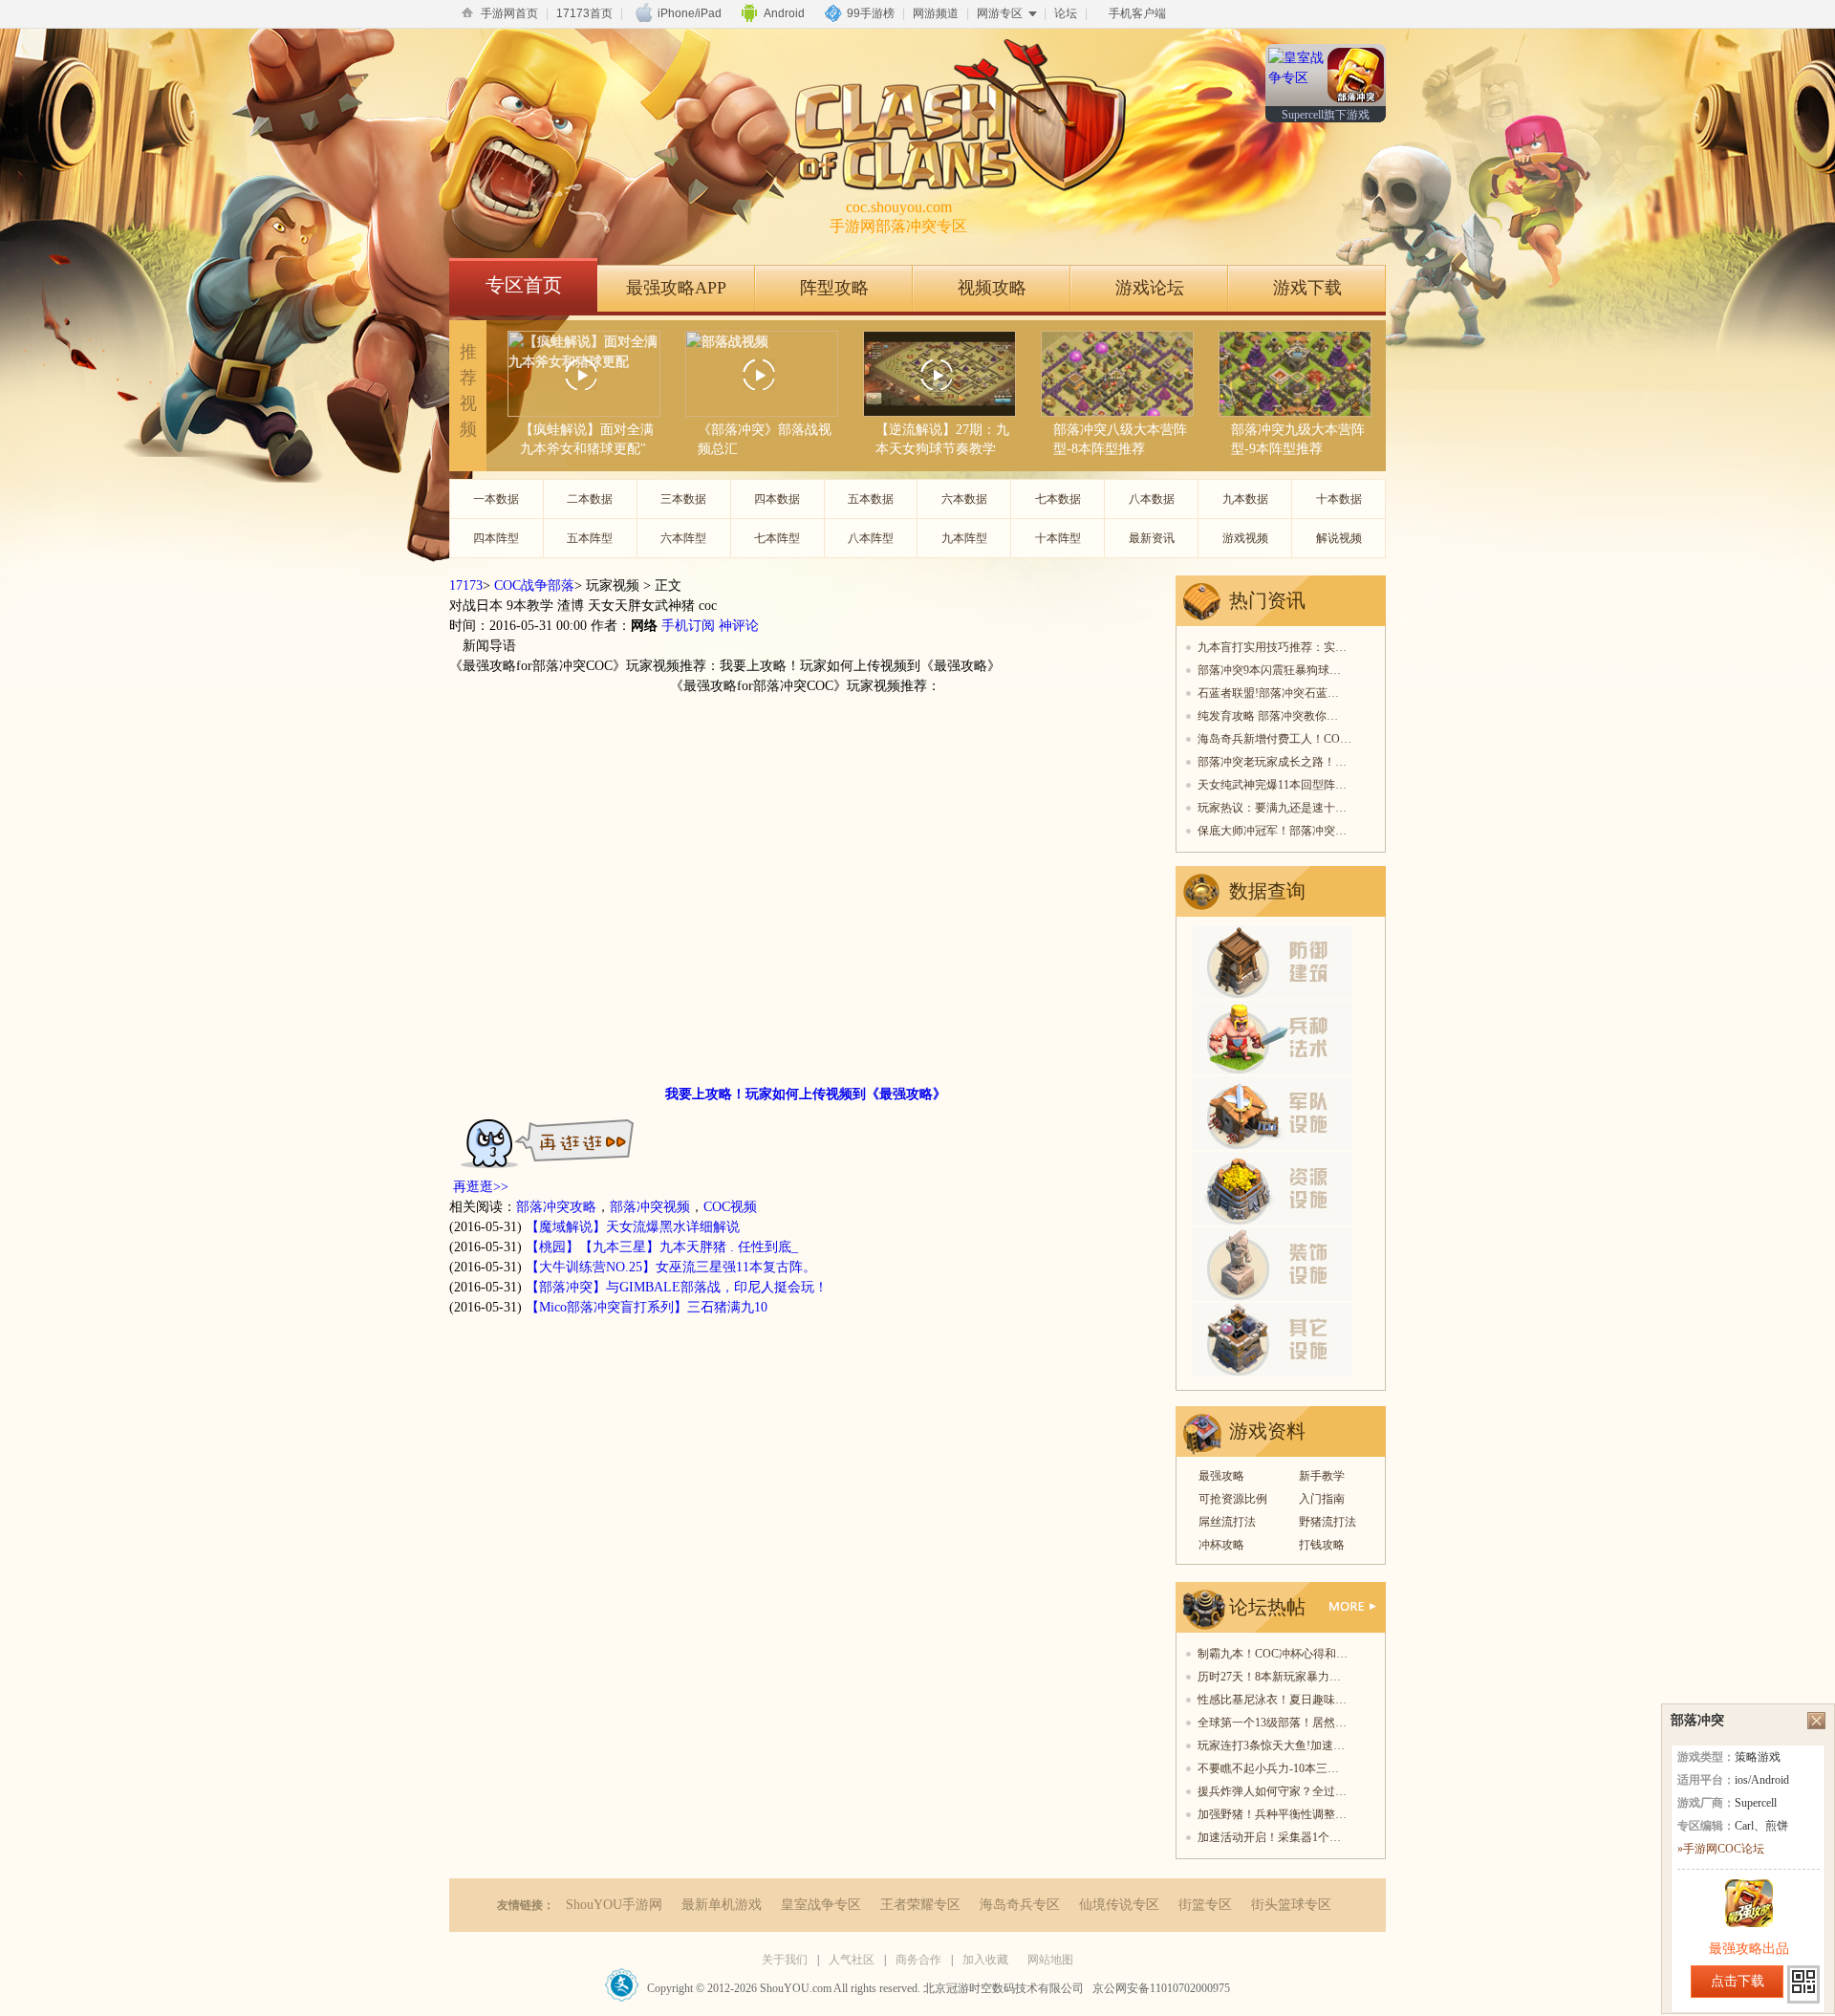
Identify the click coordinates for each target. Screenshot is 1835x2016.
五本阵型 (590, 538)
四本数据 (777, 499)
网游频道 (936, 13)
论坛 (1066, 13)
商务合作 (918, 1960)
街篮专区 (1205, 1905)
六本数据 (964, 499)
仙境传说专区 (1119, 1905)
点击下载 (1738, 1981)
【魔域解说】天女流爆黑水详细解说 (633, 1227)
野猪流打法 (1328, 1522)
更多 (1353, 1606)
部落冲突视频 (650, 1207)
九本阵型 (964, 538)
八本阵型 (871, 538)
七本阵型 (777, 538)
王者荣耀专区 (920, 1905)
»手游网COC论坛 (1721, 1849)
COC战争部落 (534, 585)
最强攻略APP (676, 288)
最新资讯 (1152, 538)
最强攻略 (1221, 1476)
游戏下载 (1307, 288)
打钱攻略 (1322, 1545)
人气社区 (852, 1960)
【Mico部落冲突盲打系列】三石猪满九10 (647, 1307)
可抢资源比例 (1233, 1499)
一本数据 (496, 499)
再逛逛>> (481, 1187)
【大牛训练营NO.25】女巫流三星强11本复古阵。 (671, 1267)
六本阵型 (683, 538)
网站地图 (1050, 1960)
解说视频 (1339, 538)
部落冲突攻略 (556, 1207)
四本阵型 (496, 538)
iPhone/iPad (690, 13)
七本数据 (1058, 499)
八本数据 (1152, 499)
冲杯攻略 (1221, 1545)
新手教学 (1322, 1476)
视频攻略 (992, 288)
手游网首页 (509, 13)
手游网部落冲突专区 (898, 217)
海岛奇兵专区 (1020, 1905)
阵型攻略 (834, 288)
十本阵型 (1058, 538)
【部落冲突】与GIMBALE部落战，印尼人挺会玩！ (677, 1287)
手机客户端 (1137, 13)
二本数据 (590, 499)
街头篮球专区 (1291, 1905)
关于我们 (785, 1960)
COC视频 (730, 1207)
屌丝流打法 (1227, 1522)
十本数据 (1339, 499)
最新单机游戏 (722, 1905)
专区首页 (524, 285)
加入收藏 (985, 1960)
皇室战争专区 (821, 1905)
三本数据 (683, 499)
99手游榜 (871, 13)
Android (784, 13)
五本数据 (871, 499)
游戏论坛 (1150, 288)
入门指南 (1322, 1499)
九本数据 (1245, 499)
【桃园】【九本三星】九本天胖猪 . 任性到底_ (662, 1247)
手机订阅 (688, 626)
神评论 (739, 626)
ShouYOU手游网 (614, 1905)
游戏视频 (1245, 538)
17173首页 (584, 13)
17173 (466, 585)
